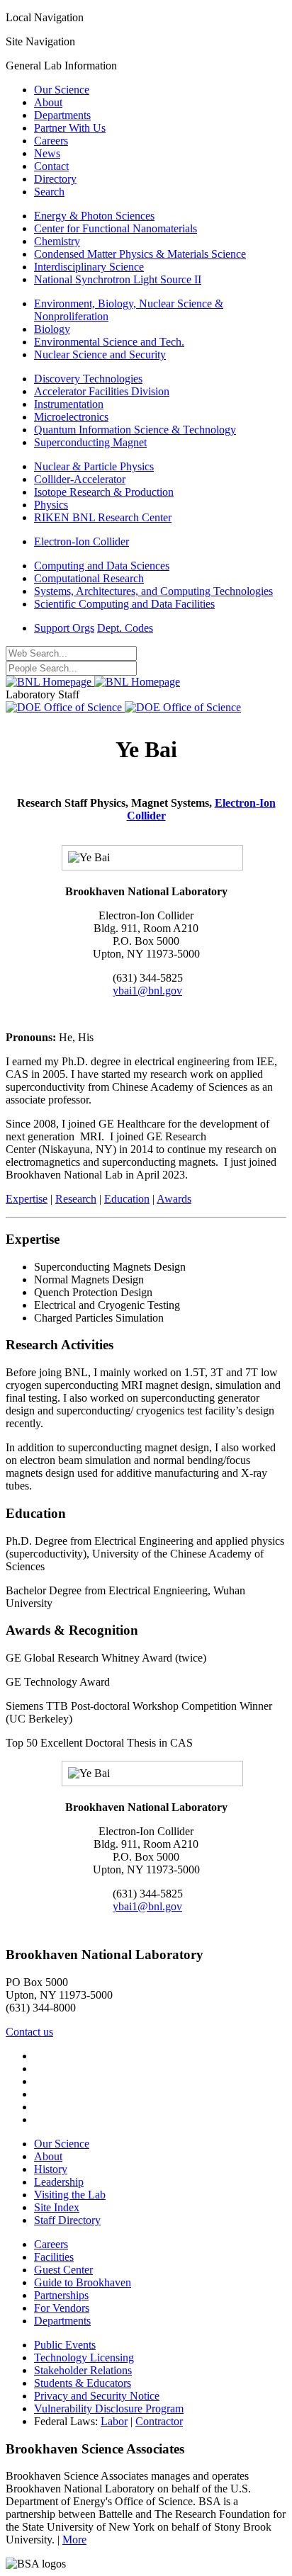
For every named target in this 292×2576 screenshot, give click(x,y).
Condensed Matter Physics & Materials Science (140, 254)
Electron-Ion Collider (82, 541)
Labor (114, 2421)
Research (76, 1199)
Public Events (65, 2345)
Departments (62, 115)
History (51, 2169)
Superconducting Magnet (90, 442)
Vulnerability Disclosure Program (109, 2408)
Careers (51, 141)
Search (49, 192)
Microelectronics (71, 417)
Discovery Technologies (88, 379)
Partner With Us (70, 128)
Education (127, 1199)
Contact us (29, 2032)
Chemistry (57, 241)
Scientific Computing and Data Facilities (124, 604)
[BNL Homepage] (93, 682)
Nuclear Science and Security (100, 354)
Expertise (27, 1199)
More (74, 2540)
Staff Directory (67, 2220)
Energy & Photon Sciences (94, 216)
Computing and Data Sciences (102, 566)
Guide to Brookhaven (83, 2282)
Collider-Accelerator (80, 479)
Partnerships (61, 2295)
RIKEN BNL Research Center (103, 517)
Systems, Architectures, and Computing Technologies (153, 591)
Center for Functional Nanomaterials (116, 228)
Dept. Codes (125, 628)
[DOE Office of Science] (123, 707)
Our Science (62, 90)
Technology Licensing (84, 2357)
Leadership (59, 2182)
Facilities (54, 2257)
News (47, 153)
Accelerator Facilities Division (102, 391)
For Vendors (62, 2308)
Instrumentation (69, 404)
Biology (52, 329)
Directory (55, 179)
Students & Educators (83, 2383)
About (48, 102)
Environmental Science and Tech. (109, 342)
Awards (174, 1199)
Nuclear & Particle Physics (94, 466)
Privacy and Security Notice (97, 2396)
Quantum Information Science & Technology (135, 430)
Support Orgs (64, 628)
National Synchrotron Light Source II (118, 279)
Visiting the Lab (70, 2195)
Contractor (159, 2421)
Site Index (57, 2207)
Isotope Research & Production (104, 492)
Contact (51, 166)
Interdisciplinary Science (89, 267)
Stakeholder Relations (83, 2370)
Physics (51, 505)
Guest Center (63, 2270)
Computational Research (89, 578)
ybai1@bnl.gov (147, 991)
